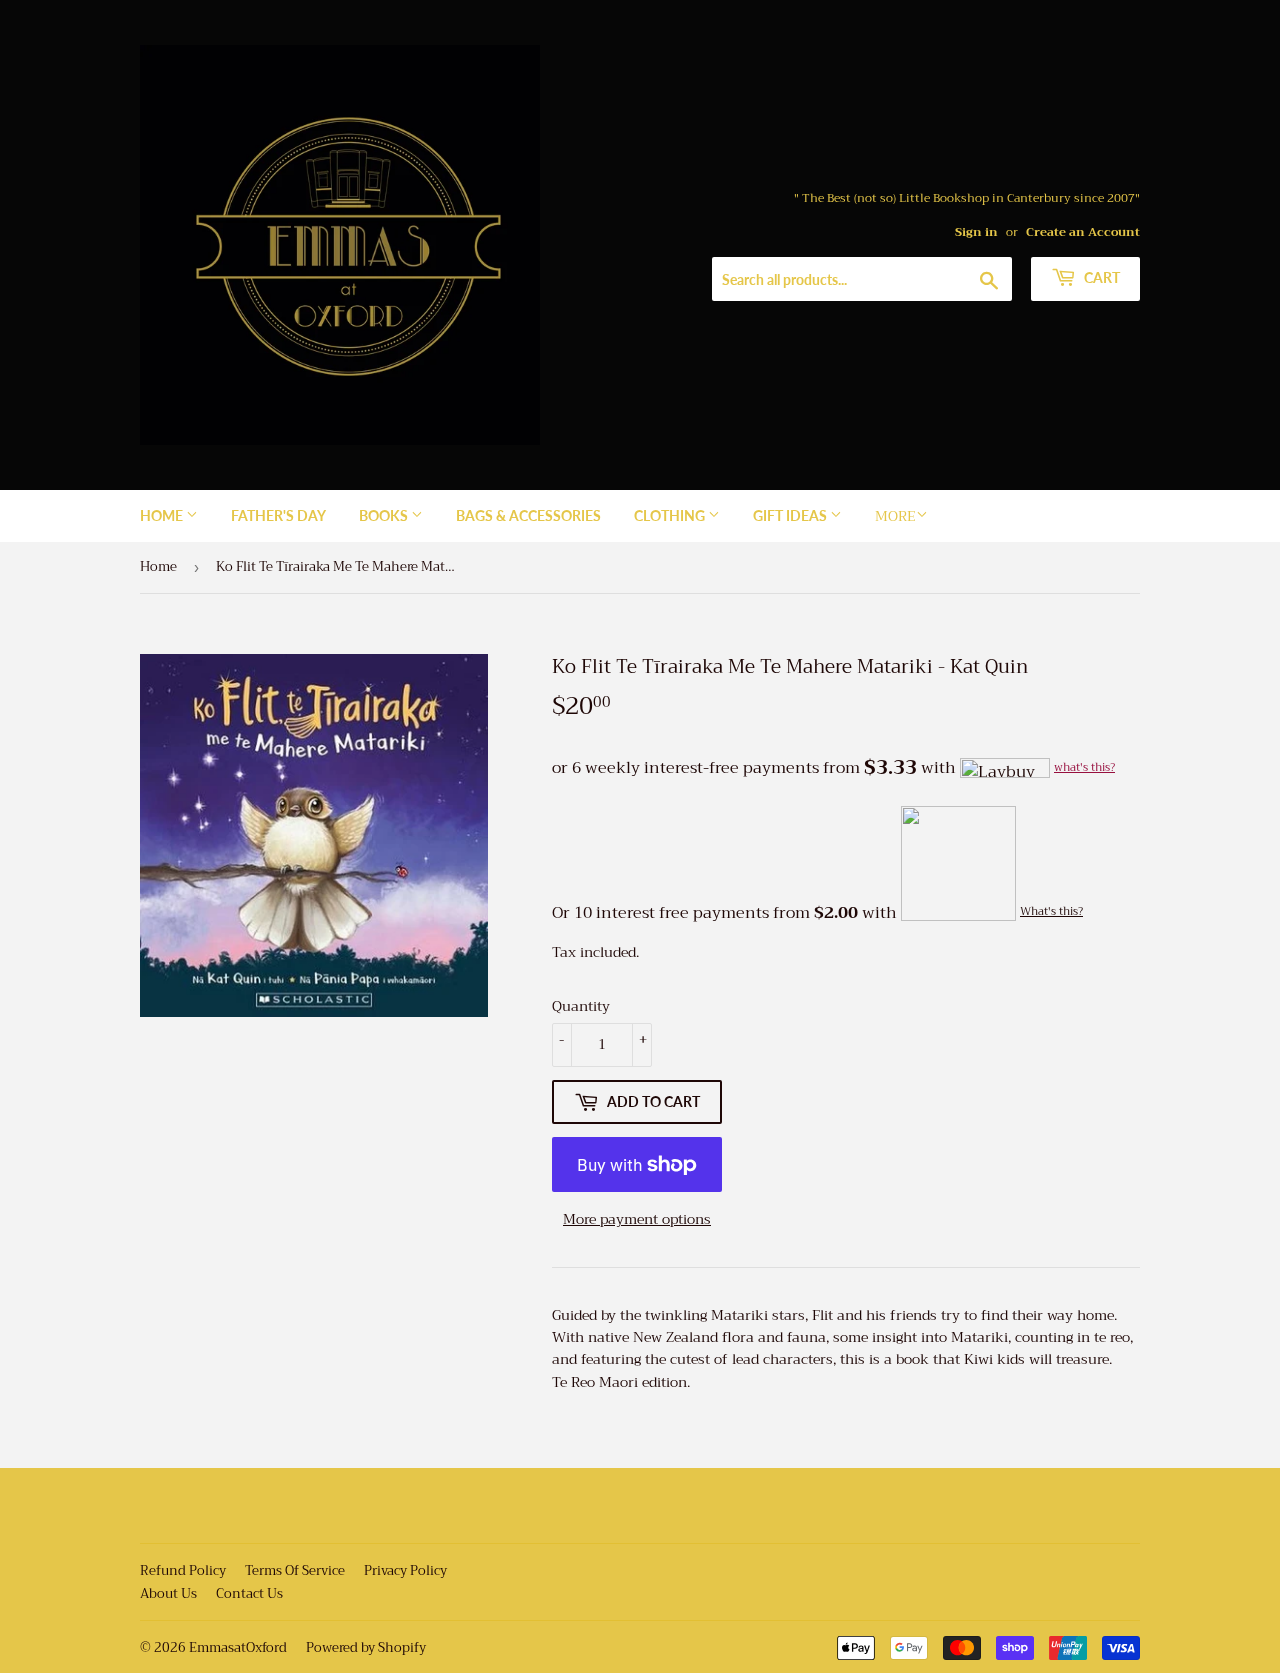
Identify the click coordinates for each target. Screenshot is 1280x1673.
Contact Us (249, 1593)
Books (385, 515)
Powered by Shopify (366, 1647)
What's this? (1051, 911)
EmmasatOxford (238, 1647)
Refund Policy (183, 1570)
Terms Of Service (295, 1570)
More (895, 516)
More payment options (637, 1219)
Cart (1100, 277)
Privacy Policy (405, 1570)
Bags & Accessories (528, 515)
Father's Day (278, 515)
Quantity (581, 1006)
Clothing (671, 515)
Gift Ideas (791, 515)
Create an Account (1083, 232)
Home (163, 515)
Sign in (976, 232)
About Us (168, 1593)
